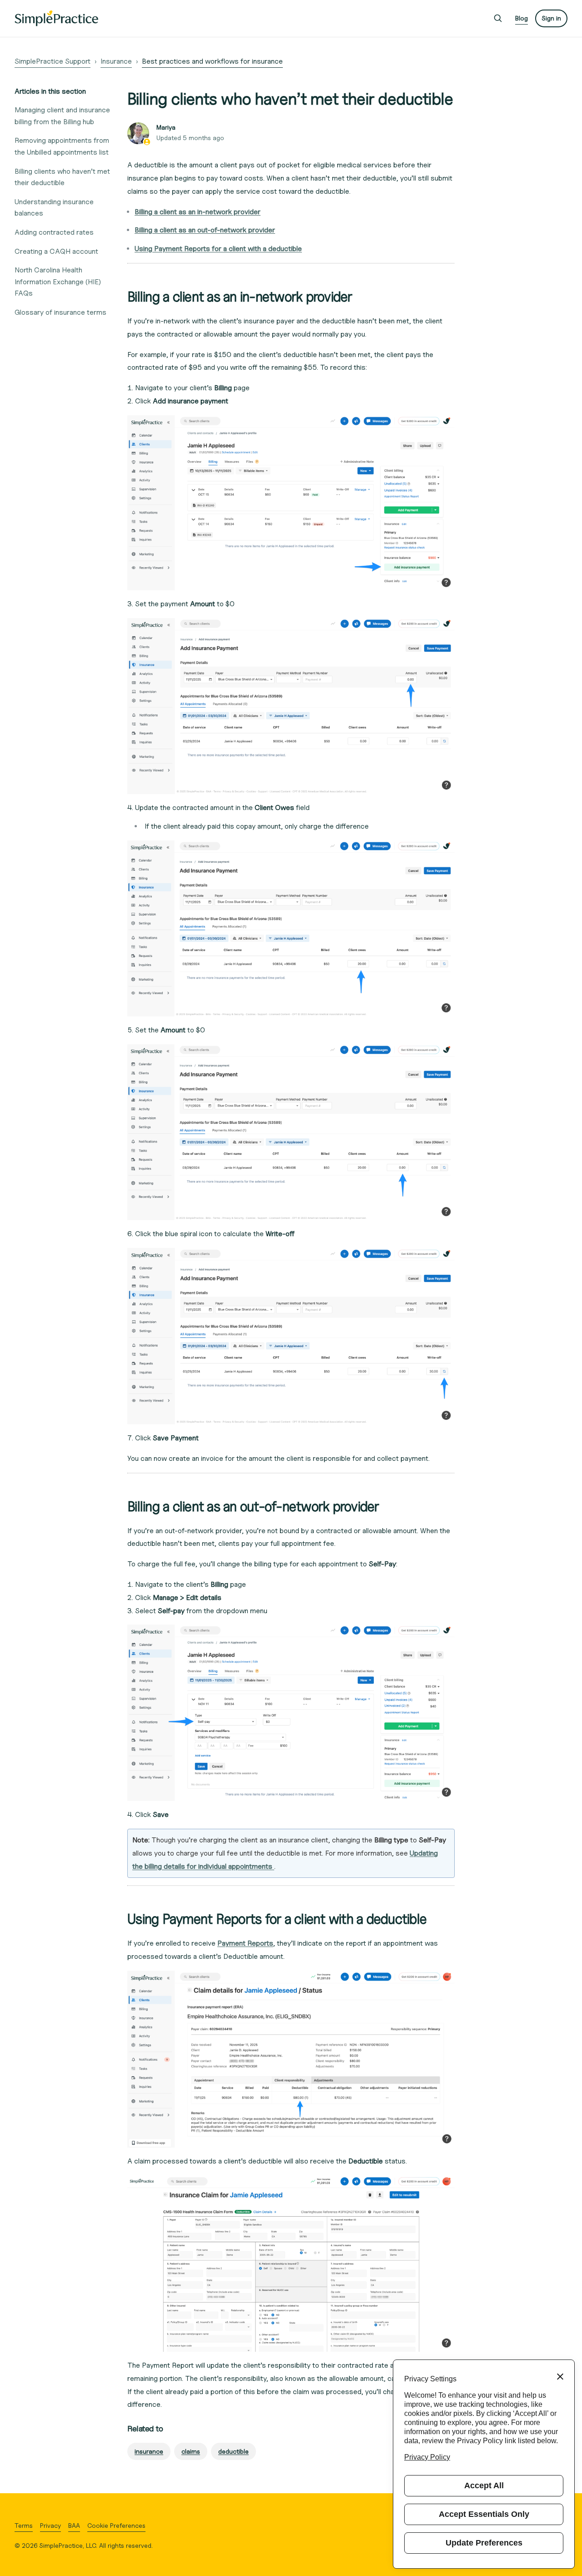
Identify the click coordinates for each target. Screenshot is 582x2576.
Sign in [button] (551, 18)
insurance (149, 2451)
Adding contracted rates (54, 232)
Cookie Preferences (116, 2525)
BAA (74, 2525)
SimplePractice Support (53, 61)
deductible (233, 2451)
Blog (522, 18)
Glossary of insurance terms (60, 312)
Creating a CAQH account (56, 251)
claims (191, 2451)
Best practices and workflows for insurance (212, 61)
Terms (24, 2525)
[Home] (56, 18)
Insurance (116, 61)
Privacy (50, 2525)
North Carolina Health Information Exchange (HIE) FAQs (58, 282)
